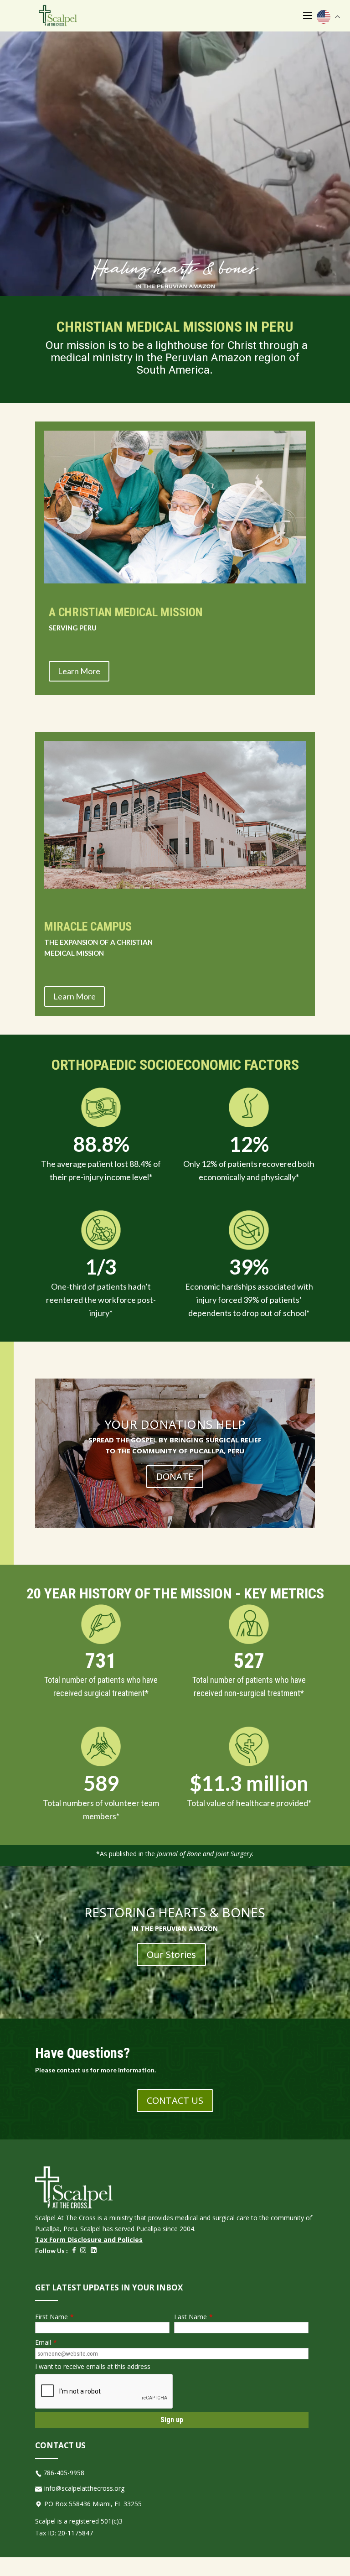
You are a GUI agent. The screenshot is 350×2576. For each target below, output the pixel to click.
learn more (79, 671)
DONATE (175, 1476)
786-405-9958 (64, 2473)
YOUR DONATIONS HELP (175, 1424)
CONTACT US (175, 2100)
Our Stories (171, 1954)
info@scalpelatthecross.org (84, 2488)
